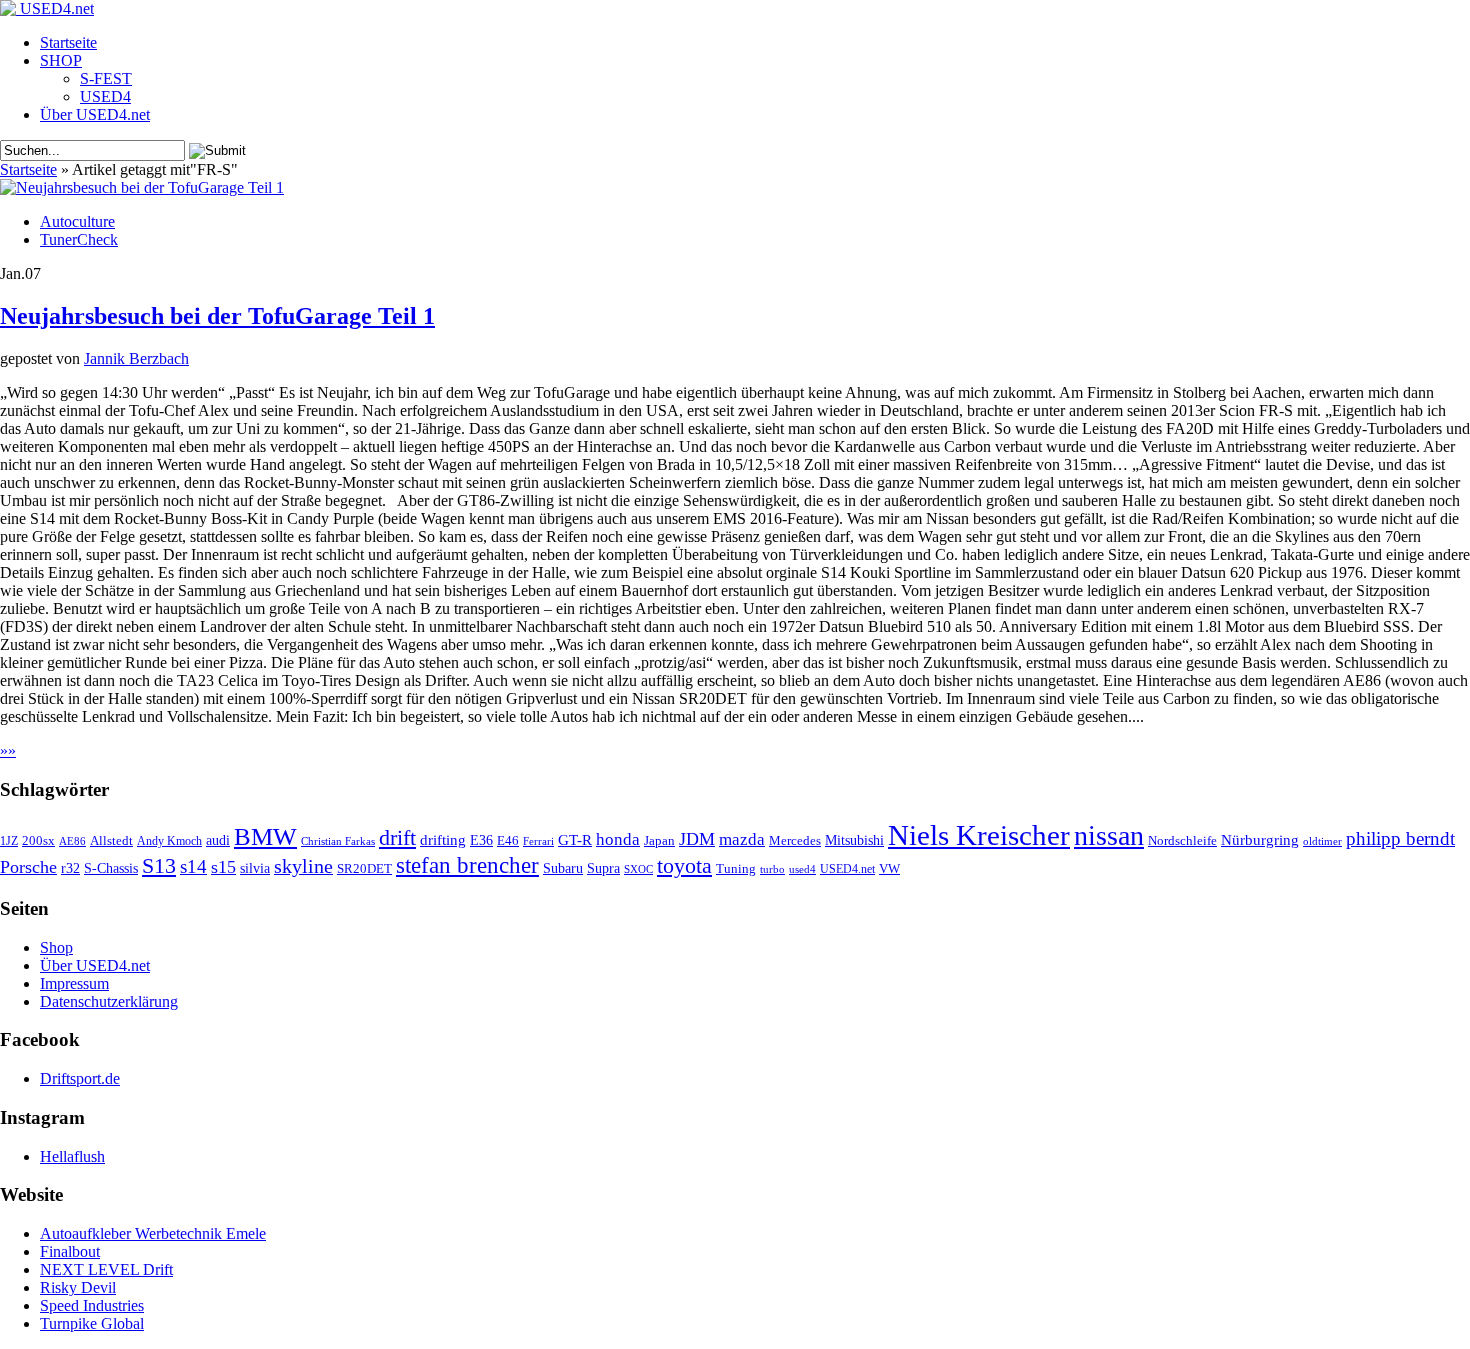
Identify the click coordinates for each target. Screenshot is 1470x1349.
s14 (193, 866)
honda (618, 839)
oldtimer (1322, 841)
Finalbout (70, 1251)
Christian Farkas (338, 841)
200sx (38, 841)
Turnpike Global (92, 1323)
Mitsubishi (854, 840)
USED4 (105, 96)
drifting (443, 839)
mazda (742, 839)
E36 (481, 840)
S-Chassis (111, 868)
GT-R (575, 840)
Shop (56, 947)
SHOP (61, 60)
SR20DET (364, 869)
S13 (159, 866)
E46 (508, 841)
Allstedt (111, 841)
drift (397, 838)
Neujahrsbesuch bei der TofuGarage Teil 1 (217, 316)
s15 (223, 867)
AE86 (72, 841)
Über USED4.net (95, 114)
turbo (772, 869)
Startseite (68, 42)
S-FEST (106, 78)
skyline (303, 866)
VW (889, 869)
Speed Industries (92, 1305)
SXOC (638, 869)
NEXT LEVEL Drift (106, 1269)
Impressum (74, 983)
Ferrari (538, 841)
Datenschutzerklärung (109, 1001)
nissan (1109, 835)
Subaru (563, 868)
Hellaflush (72, 1156)
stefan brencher (467, 865)
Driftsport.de (80, 1078)
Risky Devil (78, 1287)
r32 (70, 868)
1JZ (9, 841)
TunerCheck (79, 239)
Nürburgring (1260, 839)
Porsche (28, 867)
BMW (265, 836)
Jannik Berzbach (136, 358)
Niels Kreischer (979, 835)
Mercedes (795, 841)
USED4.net (847, 869)
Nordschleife (1182, 841)
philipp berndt (1400, 838)
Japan (659, 840)
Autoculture (77, 221)
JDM (697, 839)
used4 (802, 869)
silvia (255, 868)
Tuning (736, 869)
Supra (603, 868)
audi (218, 840)
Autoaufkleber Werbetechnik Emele (153, 1233)
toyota (684, 865)
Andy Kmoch (169, 841)
